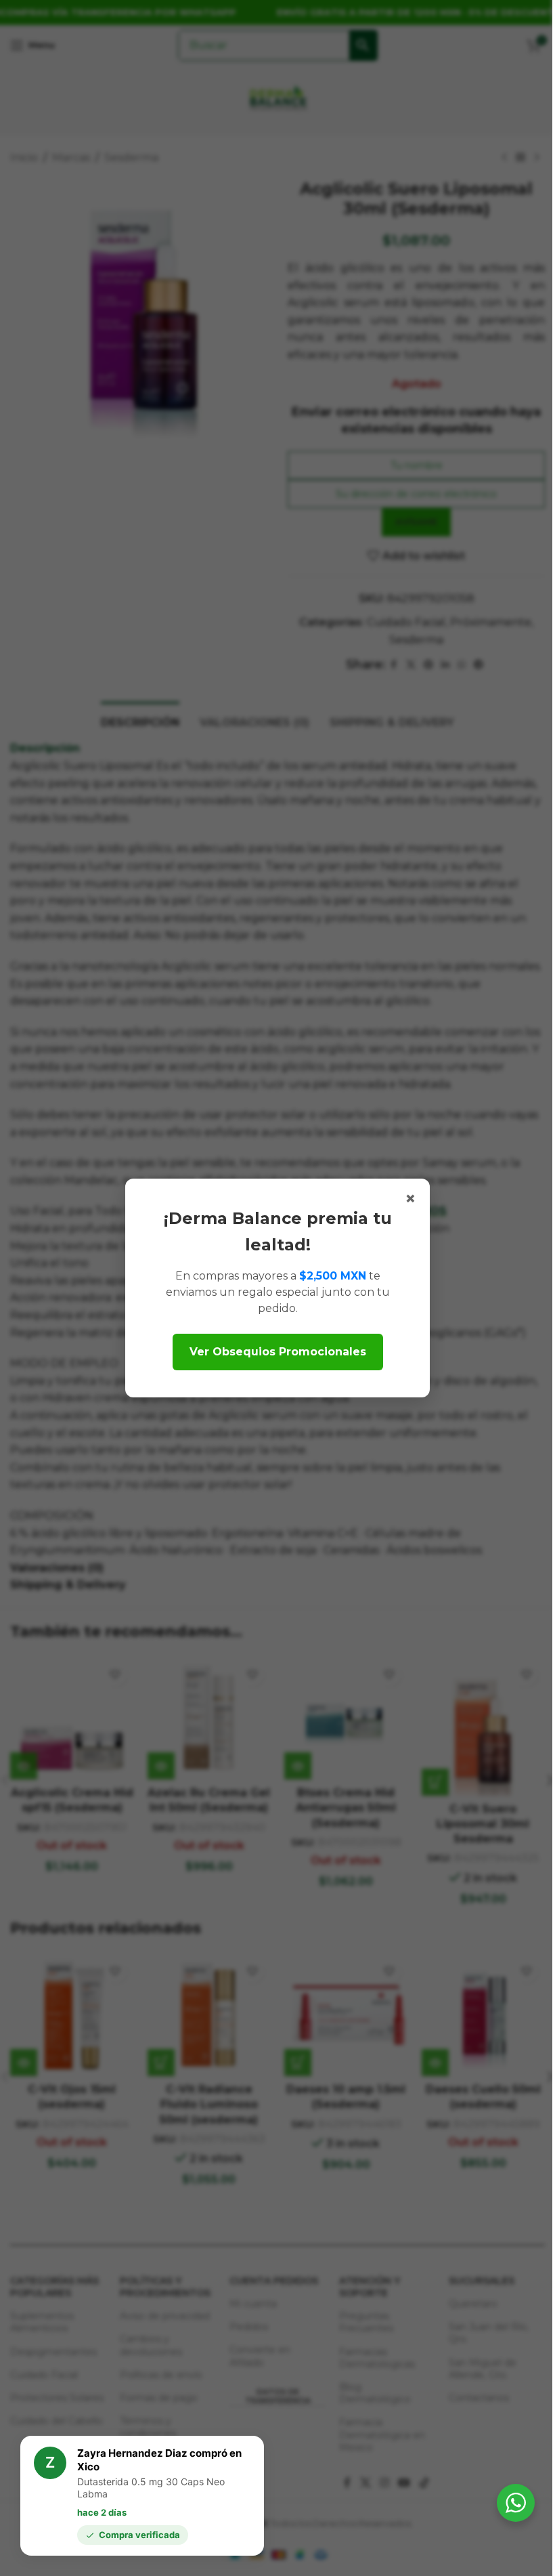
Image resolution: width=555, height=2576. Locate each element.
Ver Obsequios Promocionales (278, 1352)
